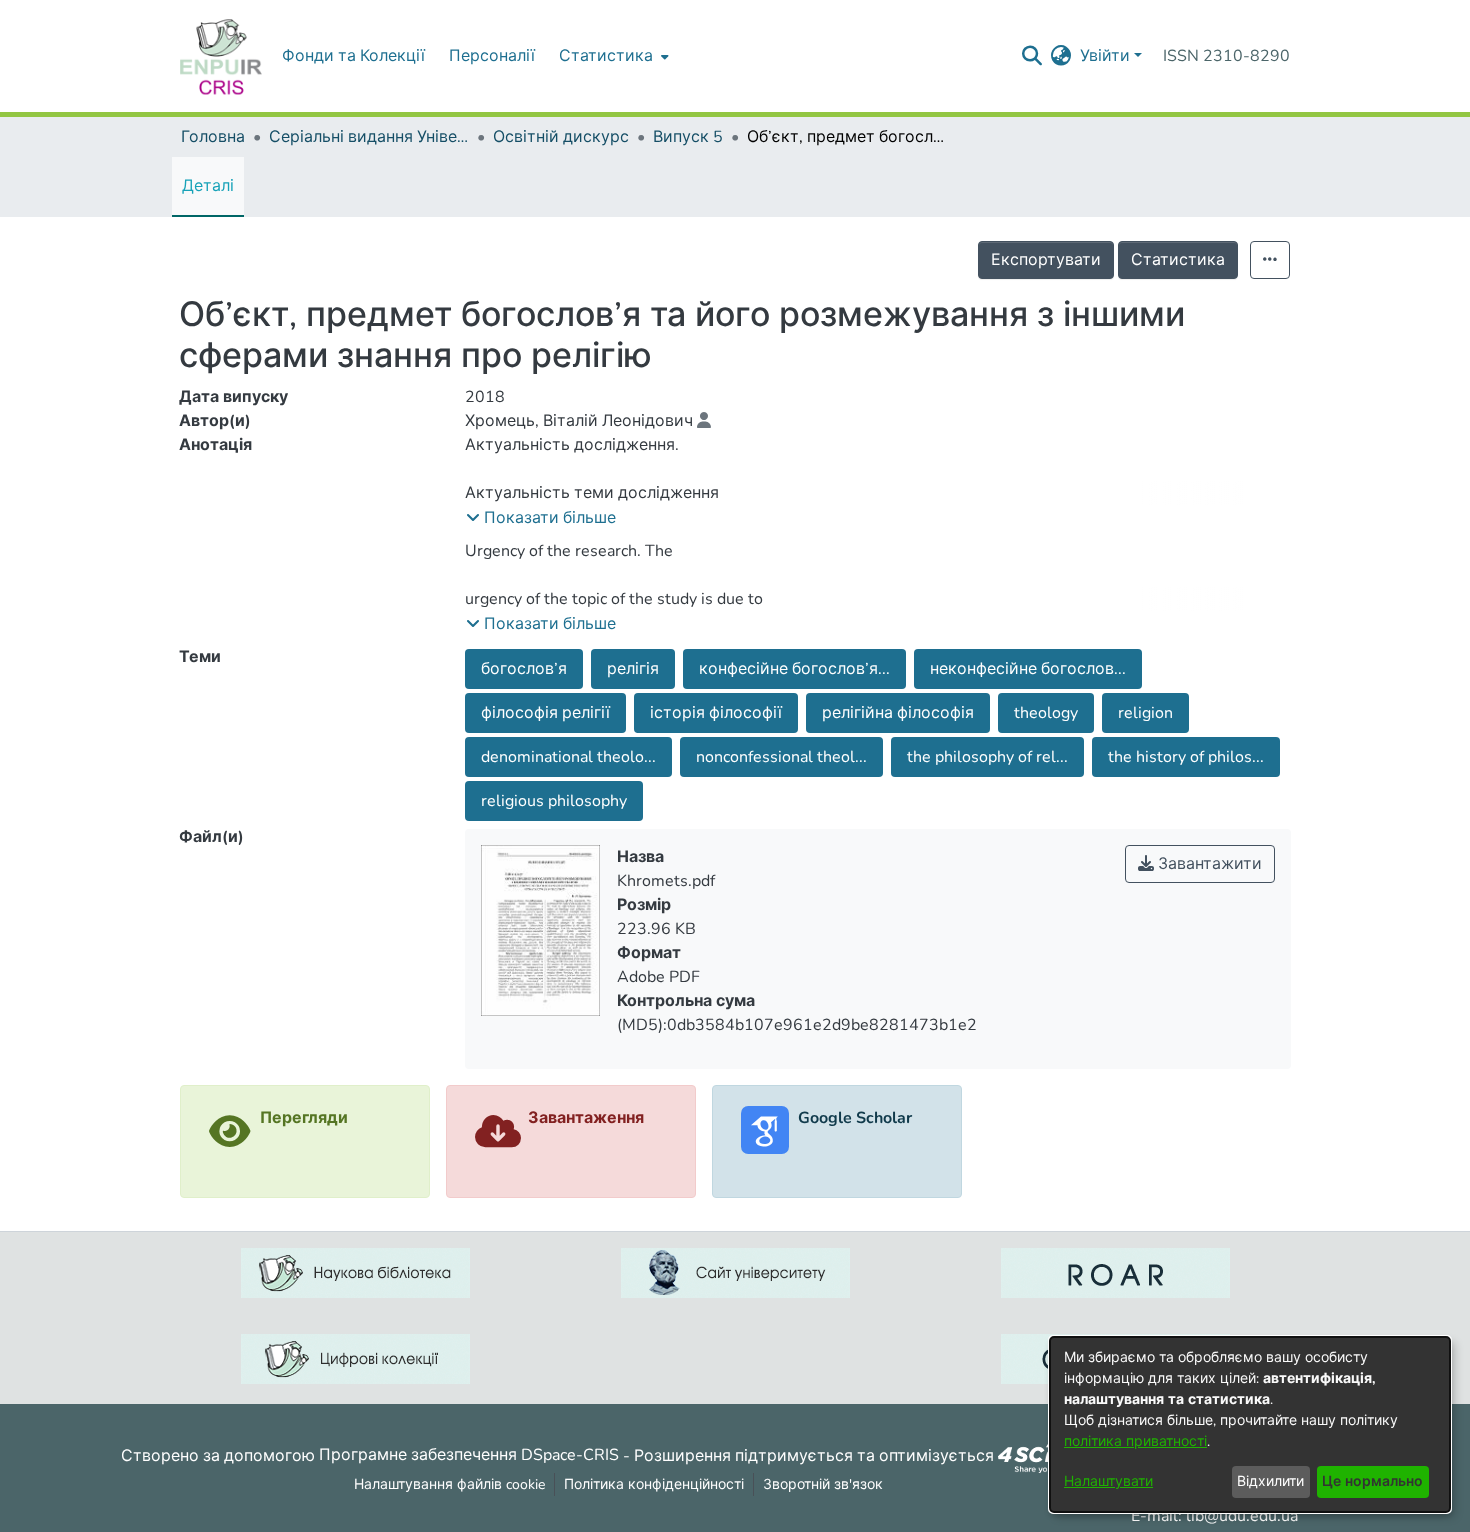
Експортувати (1046, 260)
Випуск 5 (688, 137)
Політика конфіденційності (654, 1484)
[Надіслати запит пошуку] (1032, 56)
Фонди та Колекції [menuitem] (353, 56)
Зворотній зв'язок (823, 1484)
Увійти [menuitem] (1105, 56)
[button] (541, 518)
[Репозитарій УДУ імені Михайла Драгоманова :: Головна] (221, 56)
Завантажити (1208, 864)
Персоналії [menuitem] (492, 56)
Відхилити (1270, 1481)
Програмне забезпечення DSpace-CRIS (469, 1455)
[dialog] (1250, 1424)
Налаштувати (1108, 1481)
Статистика (1178, 260)
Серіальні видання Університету (369, 137)
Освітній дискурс (561, 137)
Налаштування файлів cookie (449, 1484)
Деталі (208, 186)
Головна (213, 137)
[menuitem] (612, 56)
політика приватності (1135, 1441)
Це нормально (1372, 1481)
